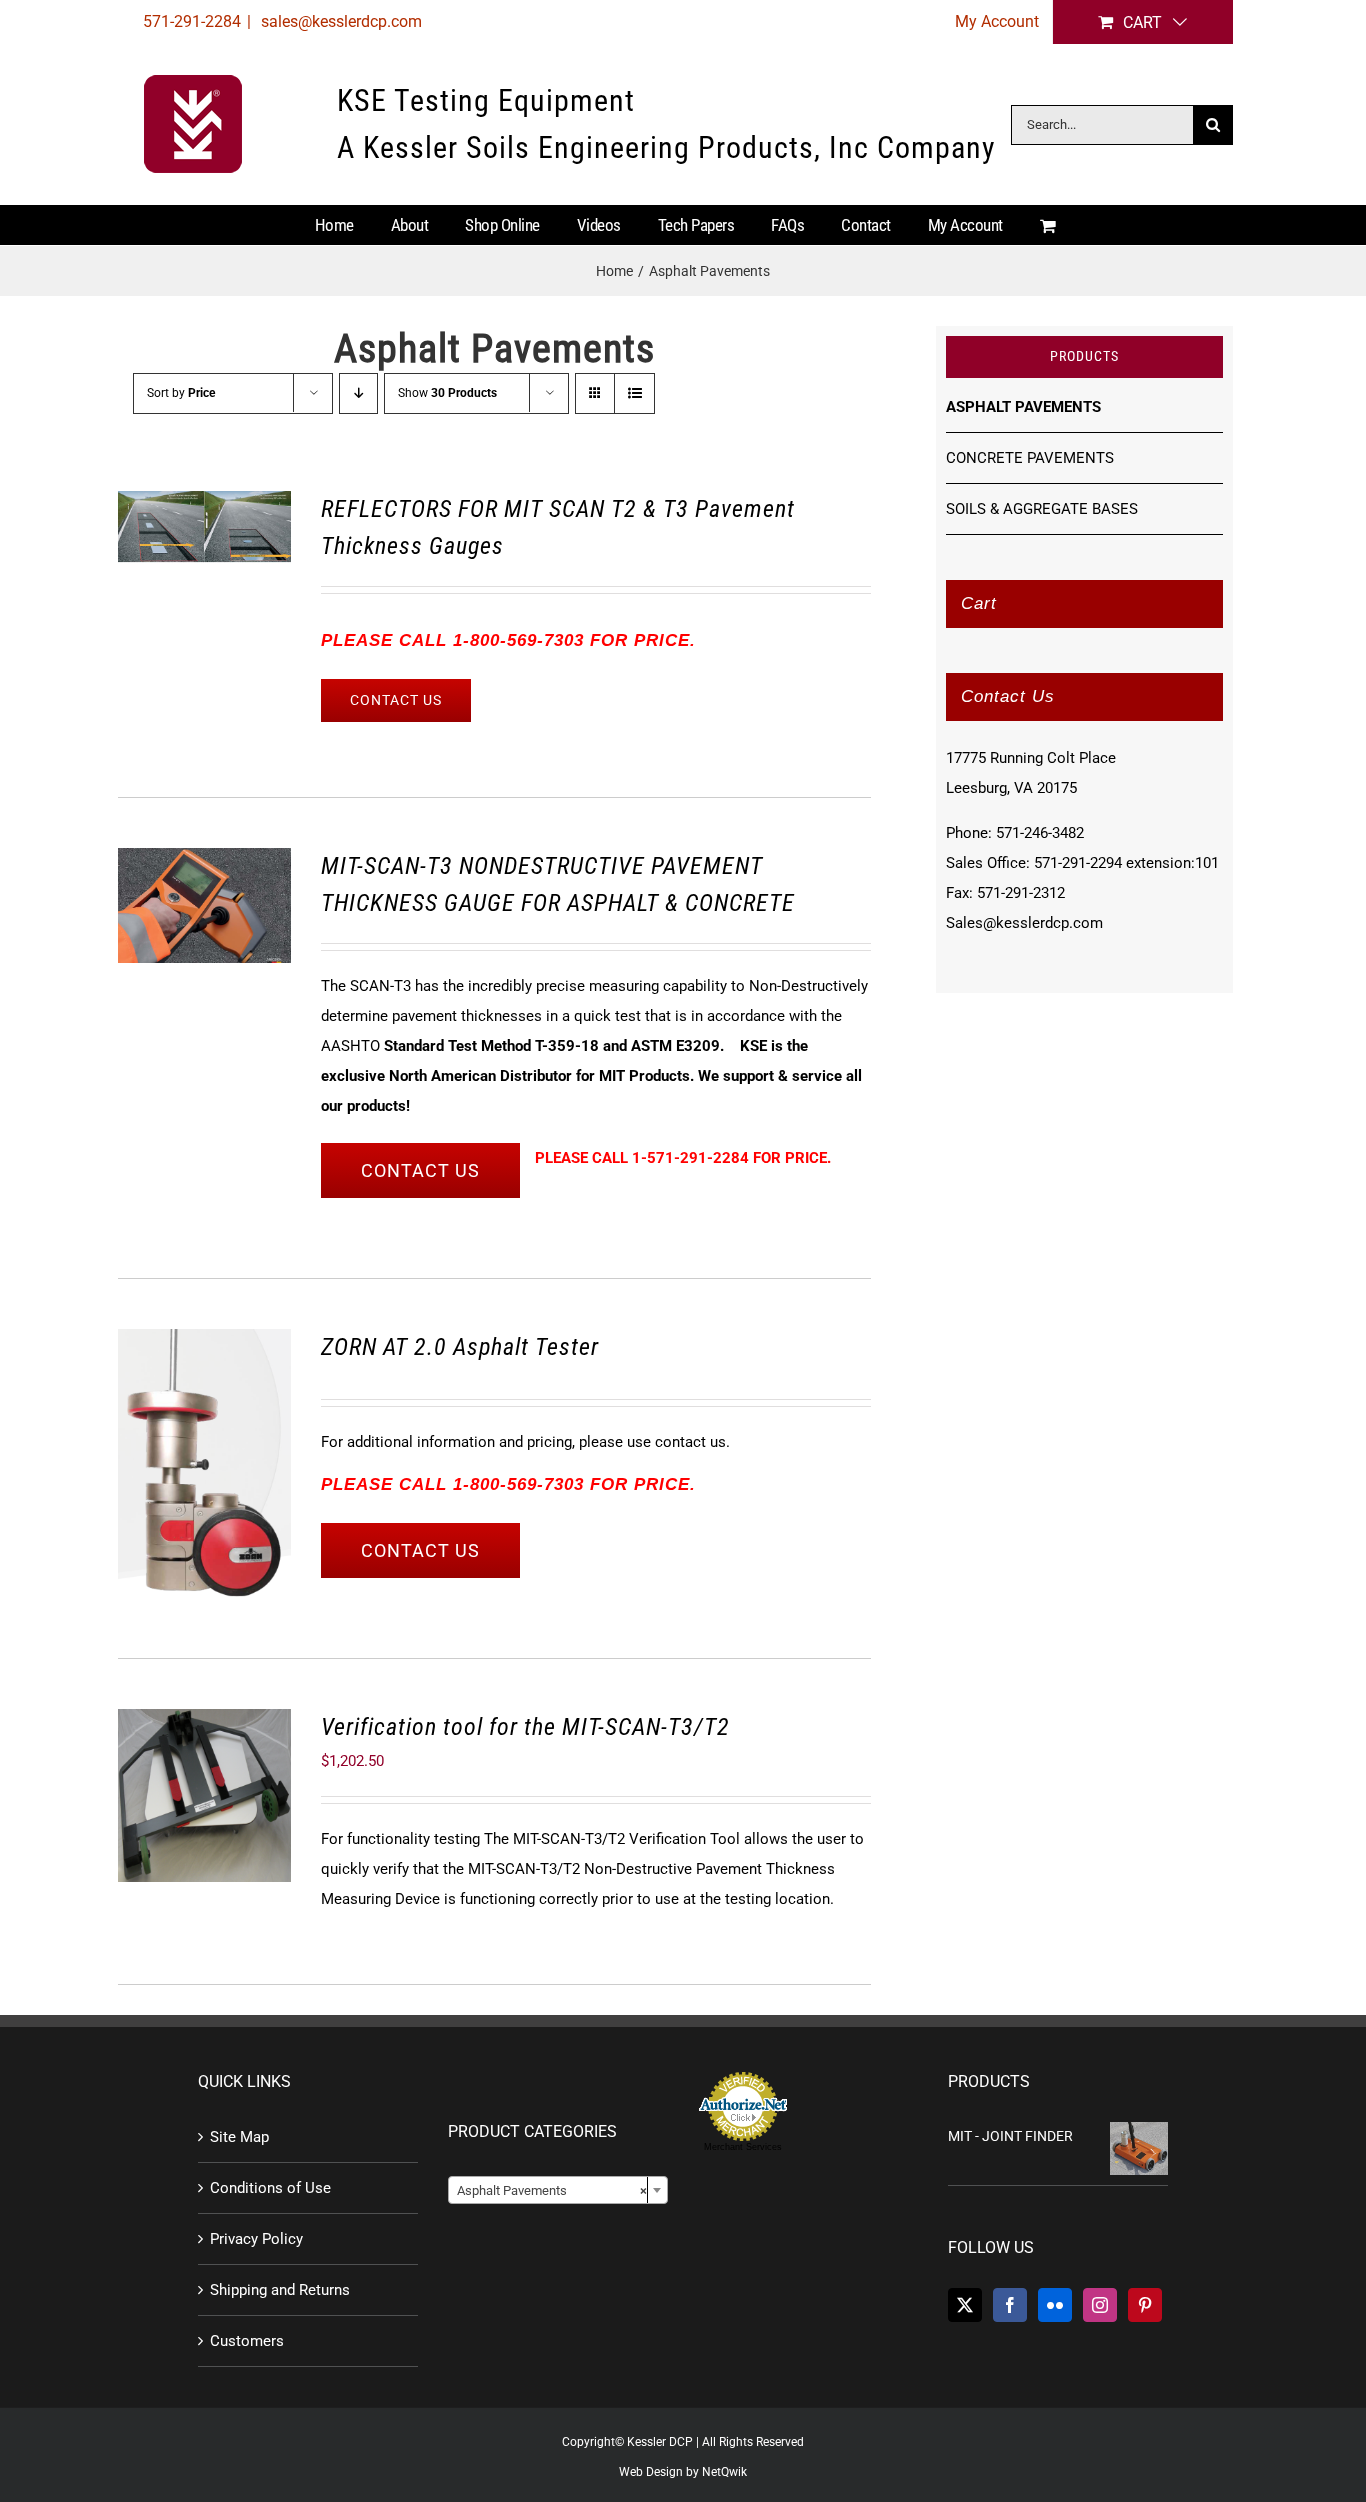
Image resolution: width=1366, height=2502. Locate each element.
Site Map (239, 2137)
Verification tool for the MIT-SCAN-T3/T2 (525, 1727)
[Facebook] (1010, 2305)
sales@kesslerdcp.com (339, 21)
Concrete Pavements (1030, 458)
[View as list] (634, 393)
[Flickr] (1055, 2305)
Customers (247, 2341)
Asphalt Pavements (1023, 407)
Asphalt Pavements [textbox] (552, 2190)
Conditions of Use (270, 2188)
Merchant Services (743, 2147)
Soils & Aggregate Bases (1042, 509)
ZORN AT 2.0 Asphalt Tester (460, 1347)
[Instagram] (1100, 2305)
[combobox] (558, 2190)
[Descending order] (358, 393)
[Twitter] (965, 2305)
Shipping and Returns (280, 2290)
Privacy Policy (256, 2239)
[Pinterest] (1145, 2305)
